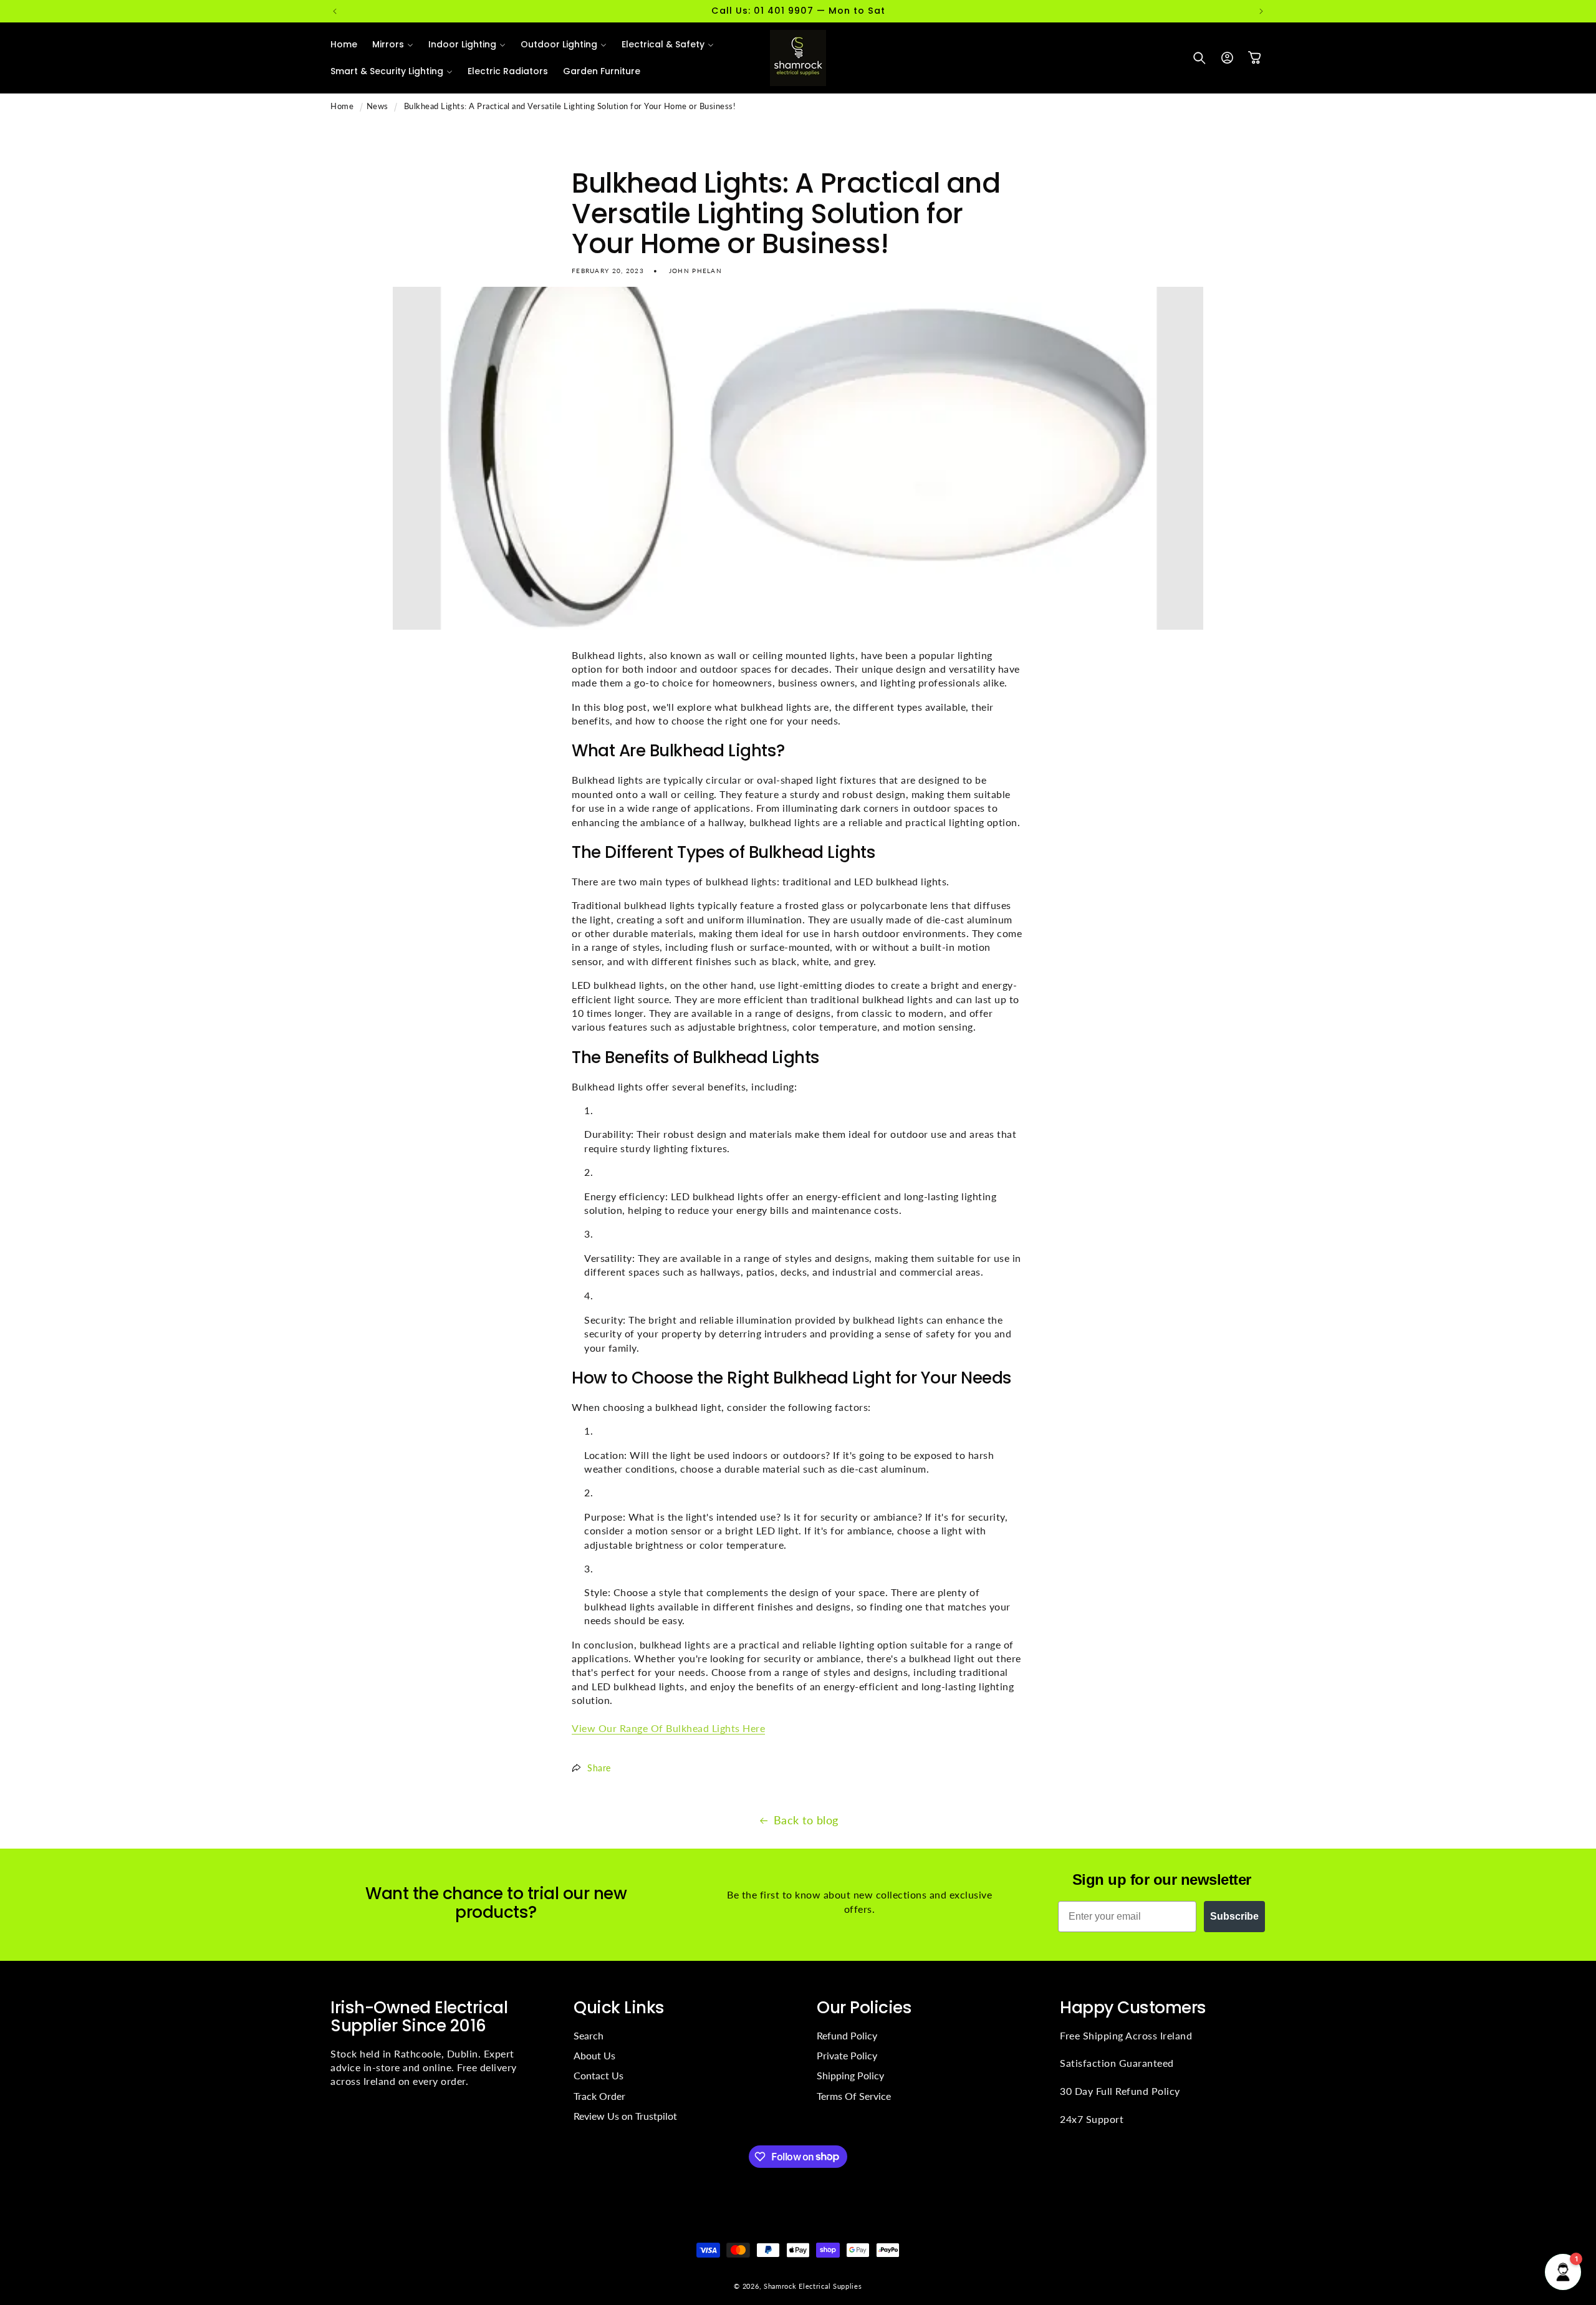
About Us (594, 2055)
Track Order (599, 2096)
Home (342, 106)
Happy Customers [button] (1133, 2007)
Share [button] (599, 1768)
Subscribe (1234, 1916)
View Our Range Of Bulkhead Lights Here (668, 1728)
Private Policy (847, 2055)
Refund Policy (847, 2035)
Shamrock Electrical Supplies (813, 2286)
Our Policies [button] (864, 2007)
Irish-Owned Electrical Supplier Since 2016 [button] (419, 2016)
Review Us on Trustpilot (625, 2116)
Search (589, 2035)
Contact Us (598, 2075)
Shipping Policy (850, 2075)
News (377, 106)
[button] (393, 44)
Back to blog (806, 1820)
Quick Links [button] (619, 2007)
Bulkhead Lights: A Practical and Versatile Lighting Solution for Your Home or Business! (570, 106)
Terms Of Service (854, 2096)
